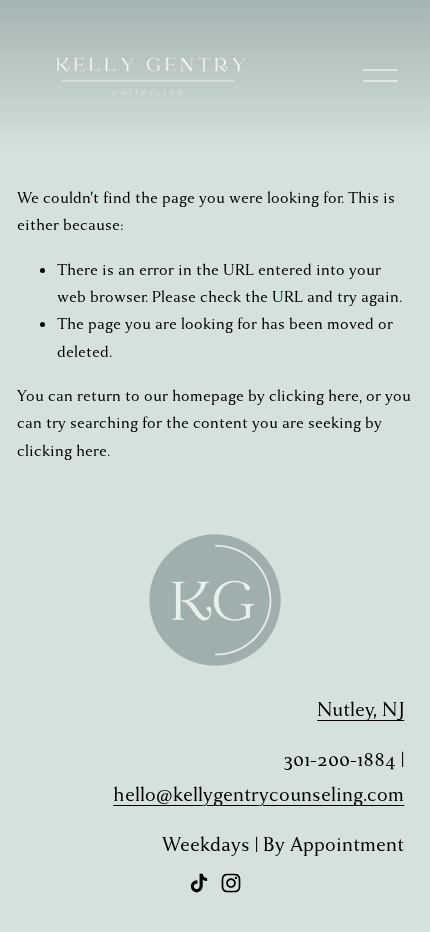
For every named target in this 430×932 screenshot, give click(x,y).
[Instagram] (231, 883)
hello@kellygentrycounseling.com (258, 794)
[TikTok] (199, 883)
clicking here (314, 396)
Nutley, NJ (360, 709)
